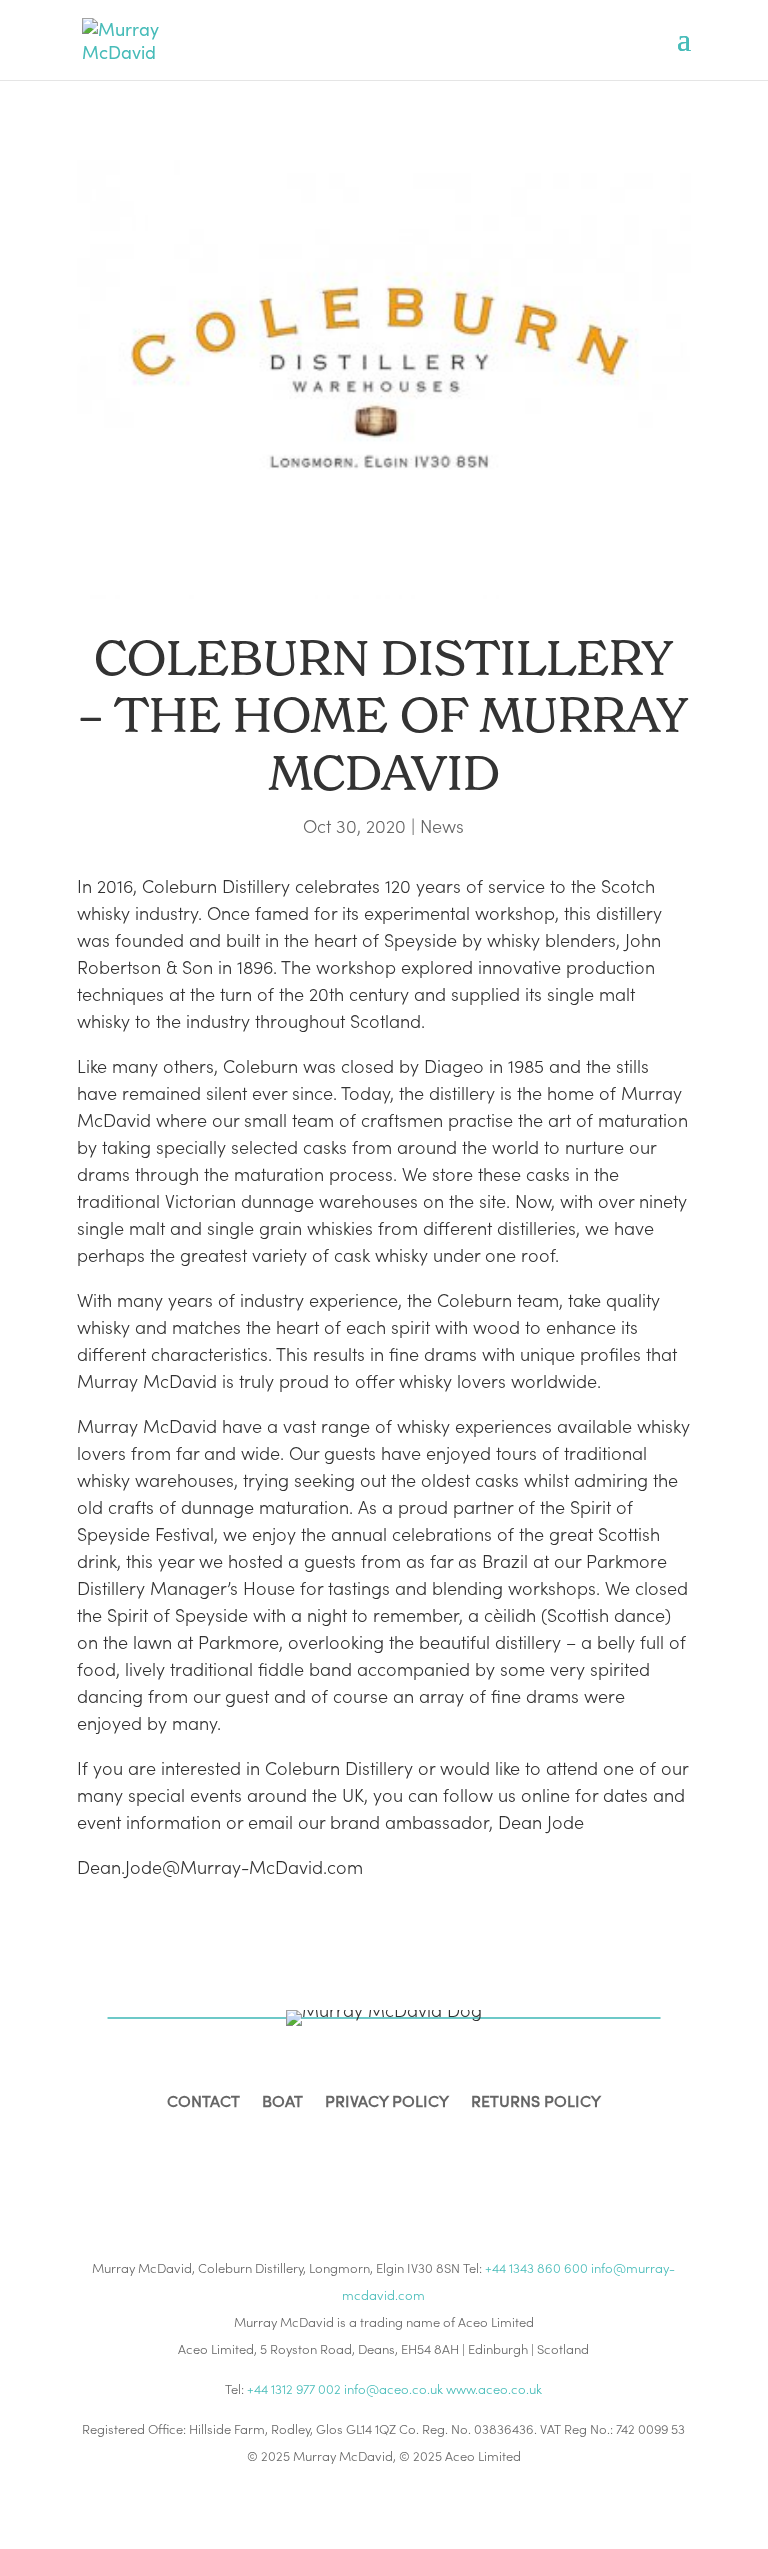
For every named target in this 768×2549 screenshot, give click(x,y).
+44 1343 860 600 (536, 2267)
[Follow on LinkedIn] (408, 2166)
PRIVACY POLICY (387, 2102)
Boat (282, 2102)
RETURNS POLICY (536, 2102)
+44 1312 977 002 (294, 2388)
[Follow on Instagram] (360, 2166)
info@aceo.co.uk (393, 2388)
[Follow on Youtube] (456, 2166)
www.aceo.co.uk (494, 2388)
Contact (203, 2102)
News (442, 825)
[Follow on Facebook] (312, 2166)
